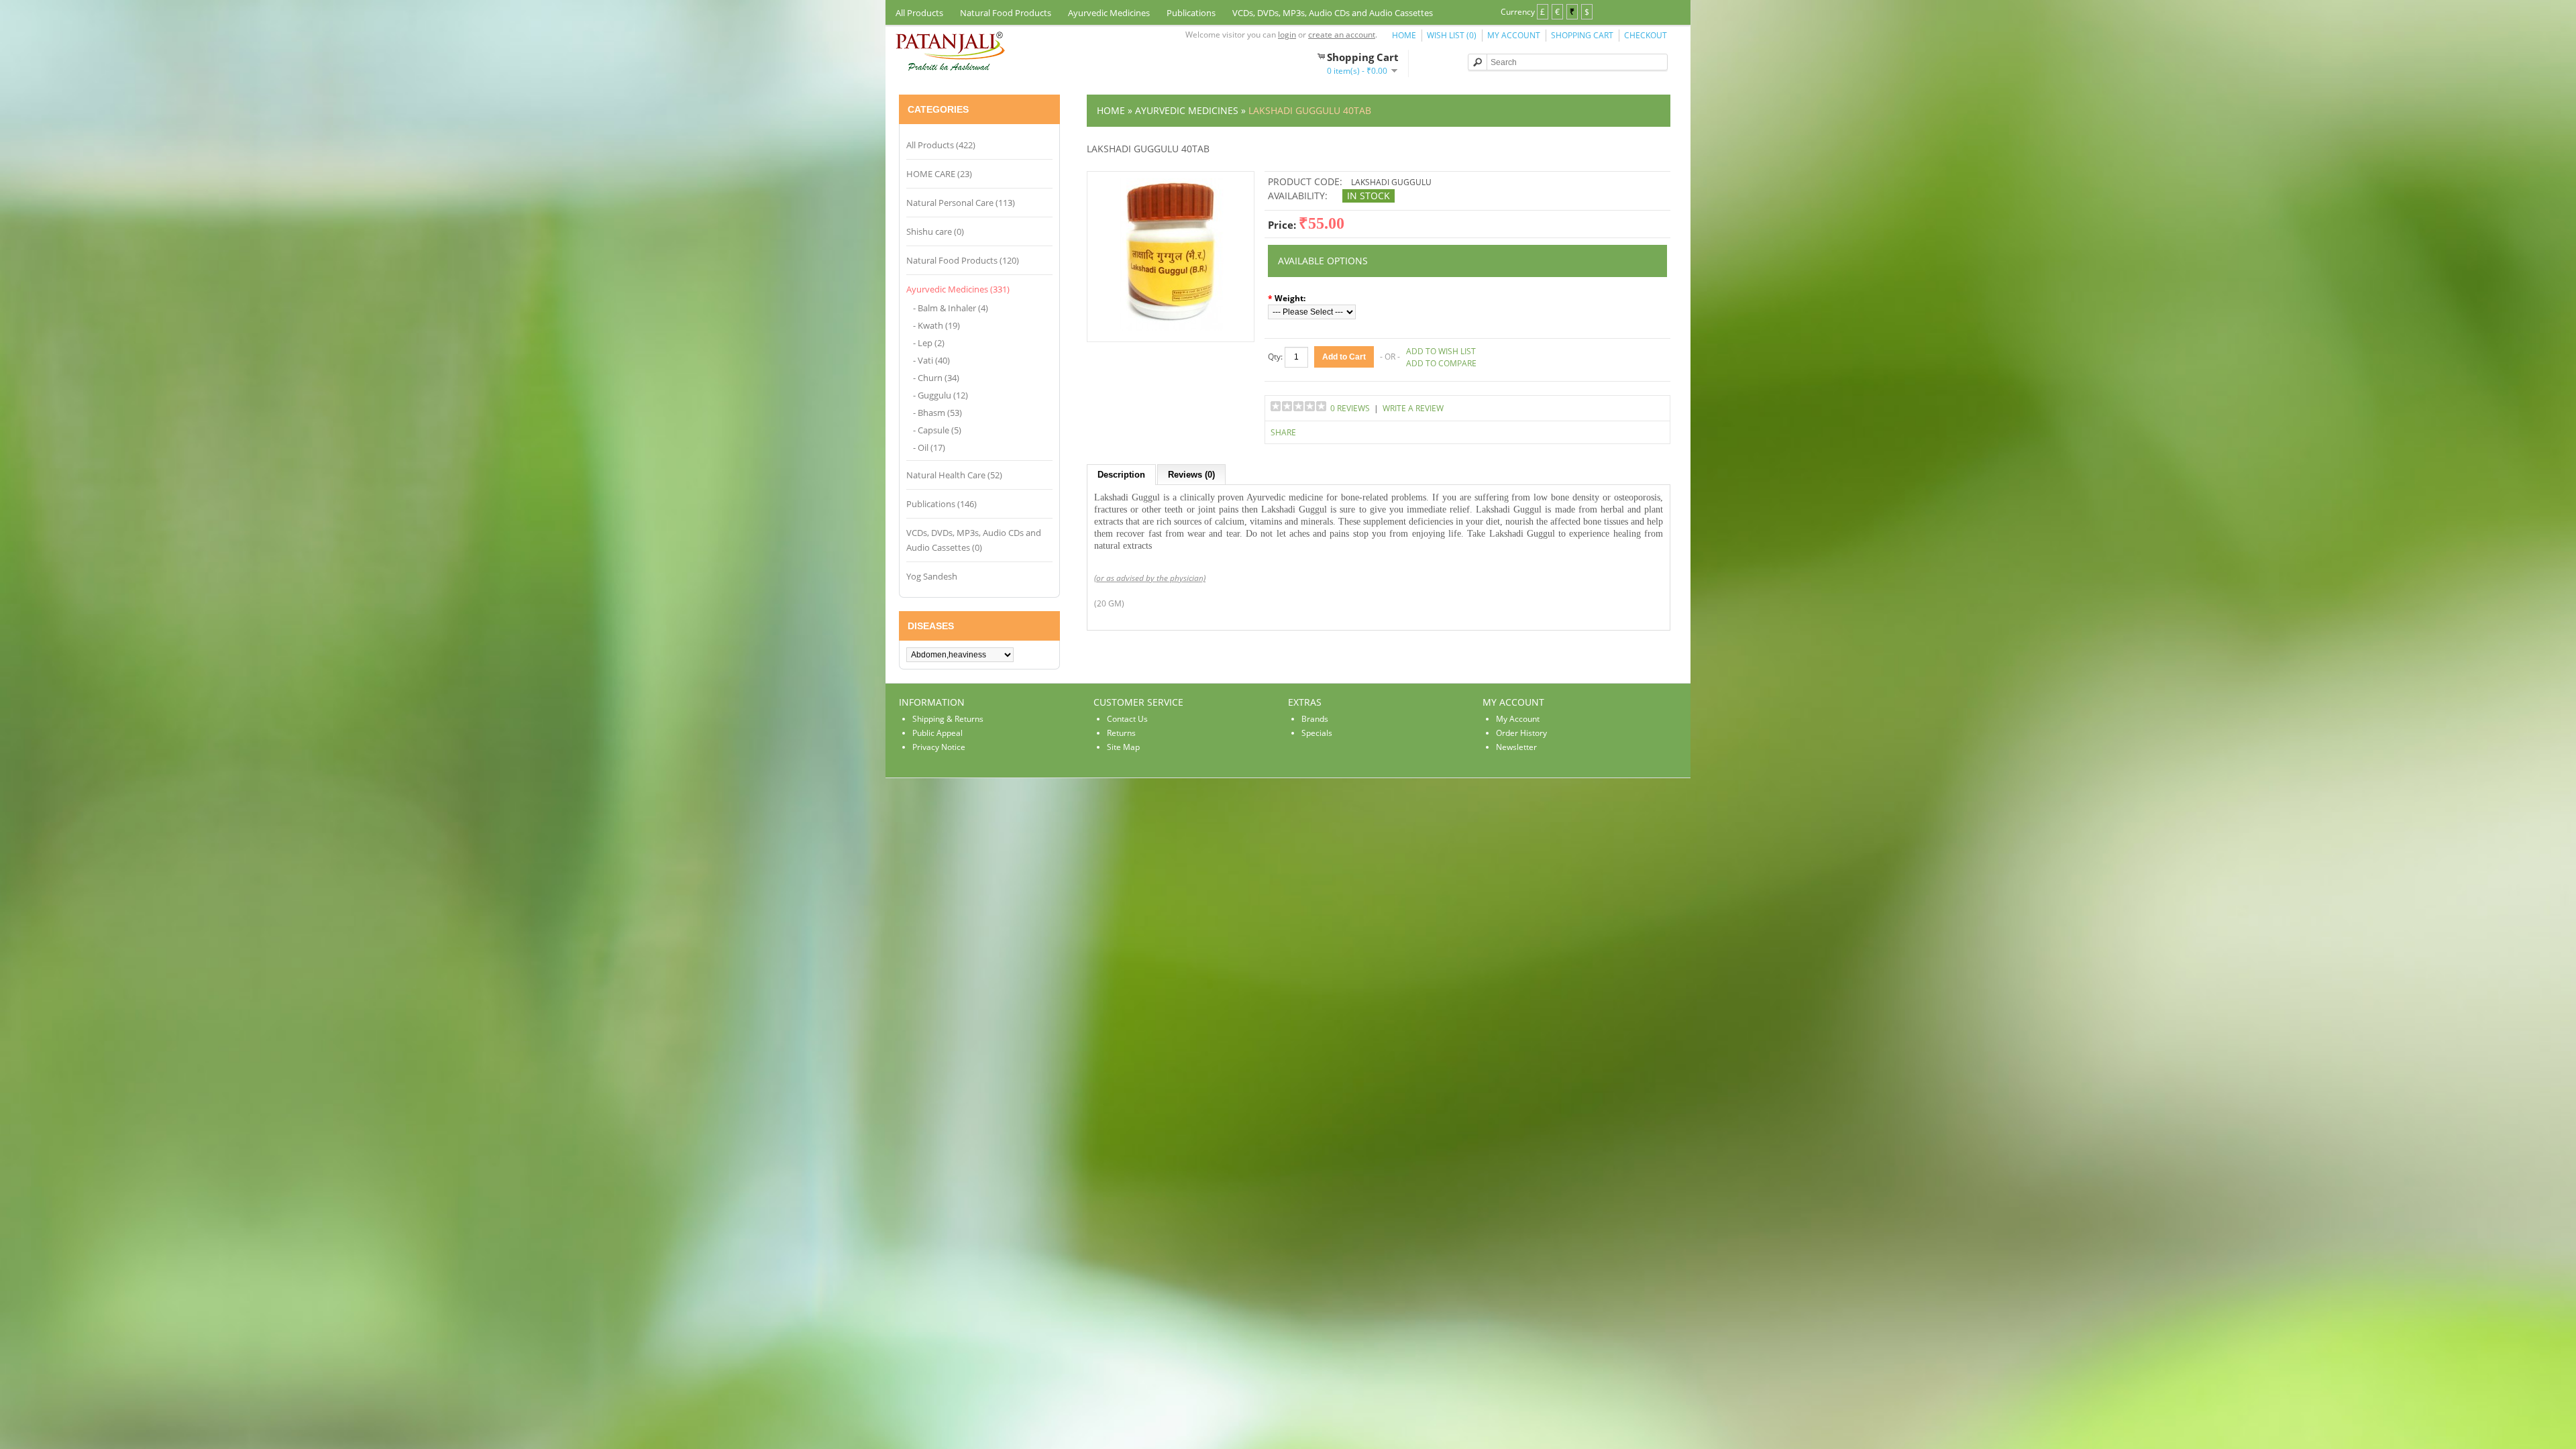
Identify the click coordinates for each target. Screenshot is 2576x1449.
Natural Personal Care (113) (961, 203)
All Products (919, 13)
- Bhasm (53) (937, 413)
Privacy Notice (939, 747)
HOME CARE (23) (939, 174)
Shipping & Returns (948, 719)
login (1287, 35)
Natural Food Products (1006, 13)
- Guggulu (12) (941, 395)
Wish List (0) (1452, 35)
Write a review (1413, 408)
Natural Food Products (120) (963, 260)
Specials (1317, 733)
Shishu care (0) (935, 231)
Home (1404, 35)
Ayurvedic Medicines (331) (958, 289)
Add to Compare (1441, 363)
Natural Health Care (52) (954, 475)
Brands (1315, 719)
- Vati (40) (931, 360)
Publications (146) (942, 504)
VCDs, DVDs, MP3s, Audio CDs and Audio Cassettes (1333, 13)
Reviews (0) (1191, 475)
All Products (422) (941, 145)
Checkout (1646, 35)
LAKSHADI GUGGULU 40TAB (1310, 110)
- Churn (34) (936, 378)
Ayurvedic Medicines (1109, 13)
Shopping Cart (1582, 35)
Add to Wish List (1441, 351)
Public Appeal (937, 733)
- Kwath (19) (936, 325)
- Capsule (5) (937, 430)
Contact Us (1127, 719)
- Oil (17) (929, 447)
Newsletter (1516, 747)
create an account (1342, 35)
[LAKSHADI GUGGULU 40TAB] (1171, 328)
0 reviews (1350, 408)
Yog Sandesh (932, 576)
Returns (1121, 733)
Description (1121, 475)
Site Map (1123, 747)
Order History (1521, 733)
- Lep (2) (929, 343)
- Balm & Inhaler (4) (951, 308)
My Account (1514, 35)
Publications (1191, 13)
